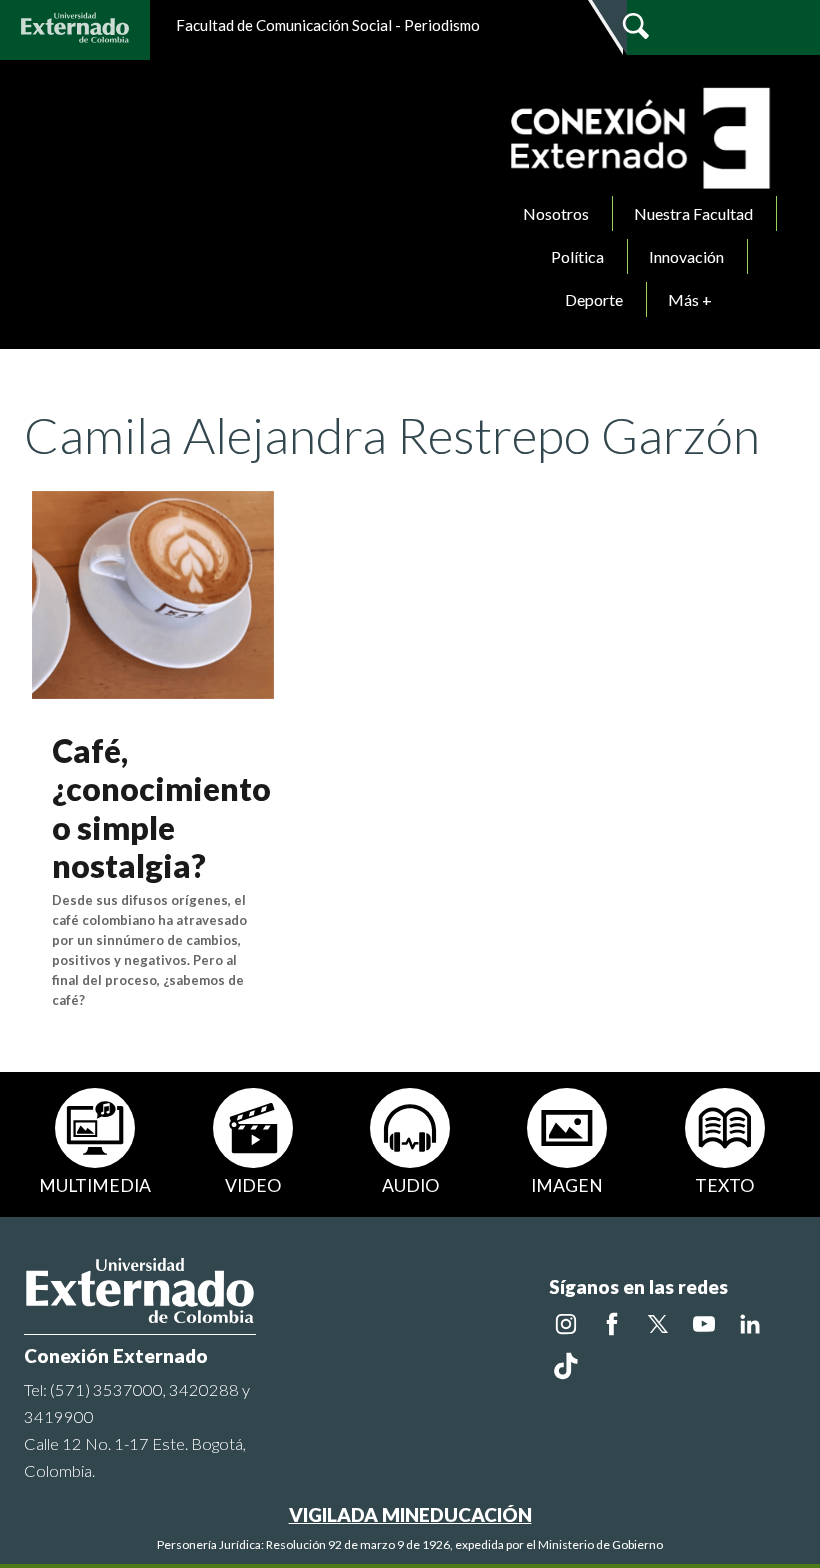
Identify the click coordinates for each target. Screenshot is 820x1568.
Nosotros (556, 213)
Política (577, 256)
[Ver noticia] (153, 592)
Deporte (594, 299)
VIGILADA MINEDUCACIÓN (410, 1514)
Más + (690, 299)
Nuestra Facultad (693, 213)
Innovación (686, 256)
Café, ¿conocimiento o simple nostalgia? (161, 808)
